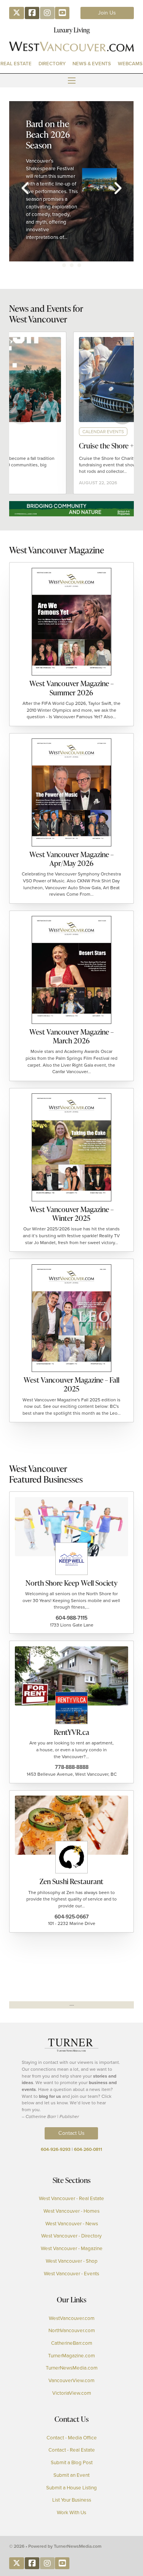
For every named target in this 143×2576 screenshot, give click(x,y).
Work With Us (71, 2513)
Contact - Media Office (72, 2438)
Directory (52, 64)
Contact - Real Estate (72, 2450)
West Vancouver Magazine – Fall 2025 (71, 1384)
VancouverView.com (71, 2381)
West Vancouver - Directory (71, 2236)
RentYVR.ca (71, 1732)
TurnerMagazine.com (71, 2356)
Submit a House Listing (71, 2488)
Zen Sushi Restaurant (71, 1881)
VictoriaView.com (72, 2393)
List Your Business (72, 2500)
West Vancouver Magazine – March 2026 (71, 1036)
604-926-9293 (56, 2149)
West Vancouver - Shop (72, 2261)
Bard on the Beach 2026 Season (48, 134)
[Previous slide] (25, 188)
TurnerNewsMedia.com (72, 2368)
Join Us (107, 13)
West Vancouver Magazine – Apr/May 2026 (71, 859)
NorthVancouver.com (72, 2331)
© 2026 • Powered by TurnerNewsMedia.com (55, 2546)
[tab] (64, 265)
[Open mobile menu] (72, 81)
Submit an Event (71, 2475)
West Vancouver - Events (71, 2274)
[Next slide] (118, 188)
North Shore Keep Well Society (71, 1583)
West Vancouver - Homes (71, 2211)
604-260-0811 (88, 2149)
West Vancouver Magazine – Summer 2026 (71, 688)
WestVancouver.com (72, 2318)
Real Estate (16, 64)
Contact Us (71, 2133)
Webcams (130, 64)
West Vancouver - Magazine (72, 2249)
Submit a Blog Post (72, 2463)
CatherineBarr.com (72, 2343)
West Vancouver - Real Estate (71, 2199)
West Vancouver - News (72, 2224)
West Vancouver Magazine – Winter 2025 (71, 1214)
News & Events (92, 64)
